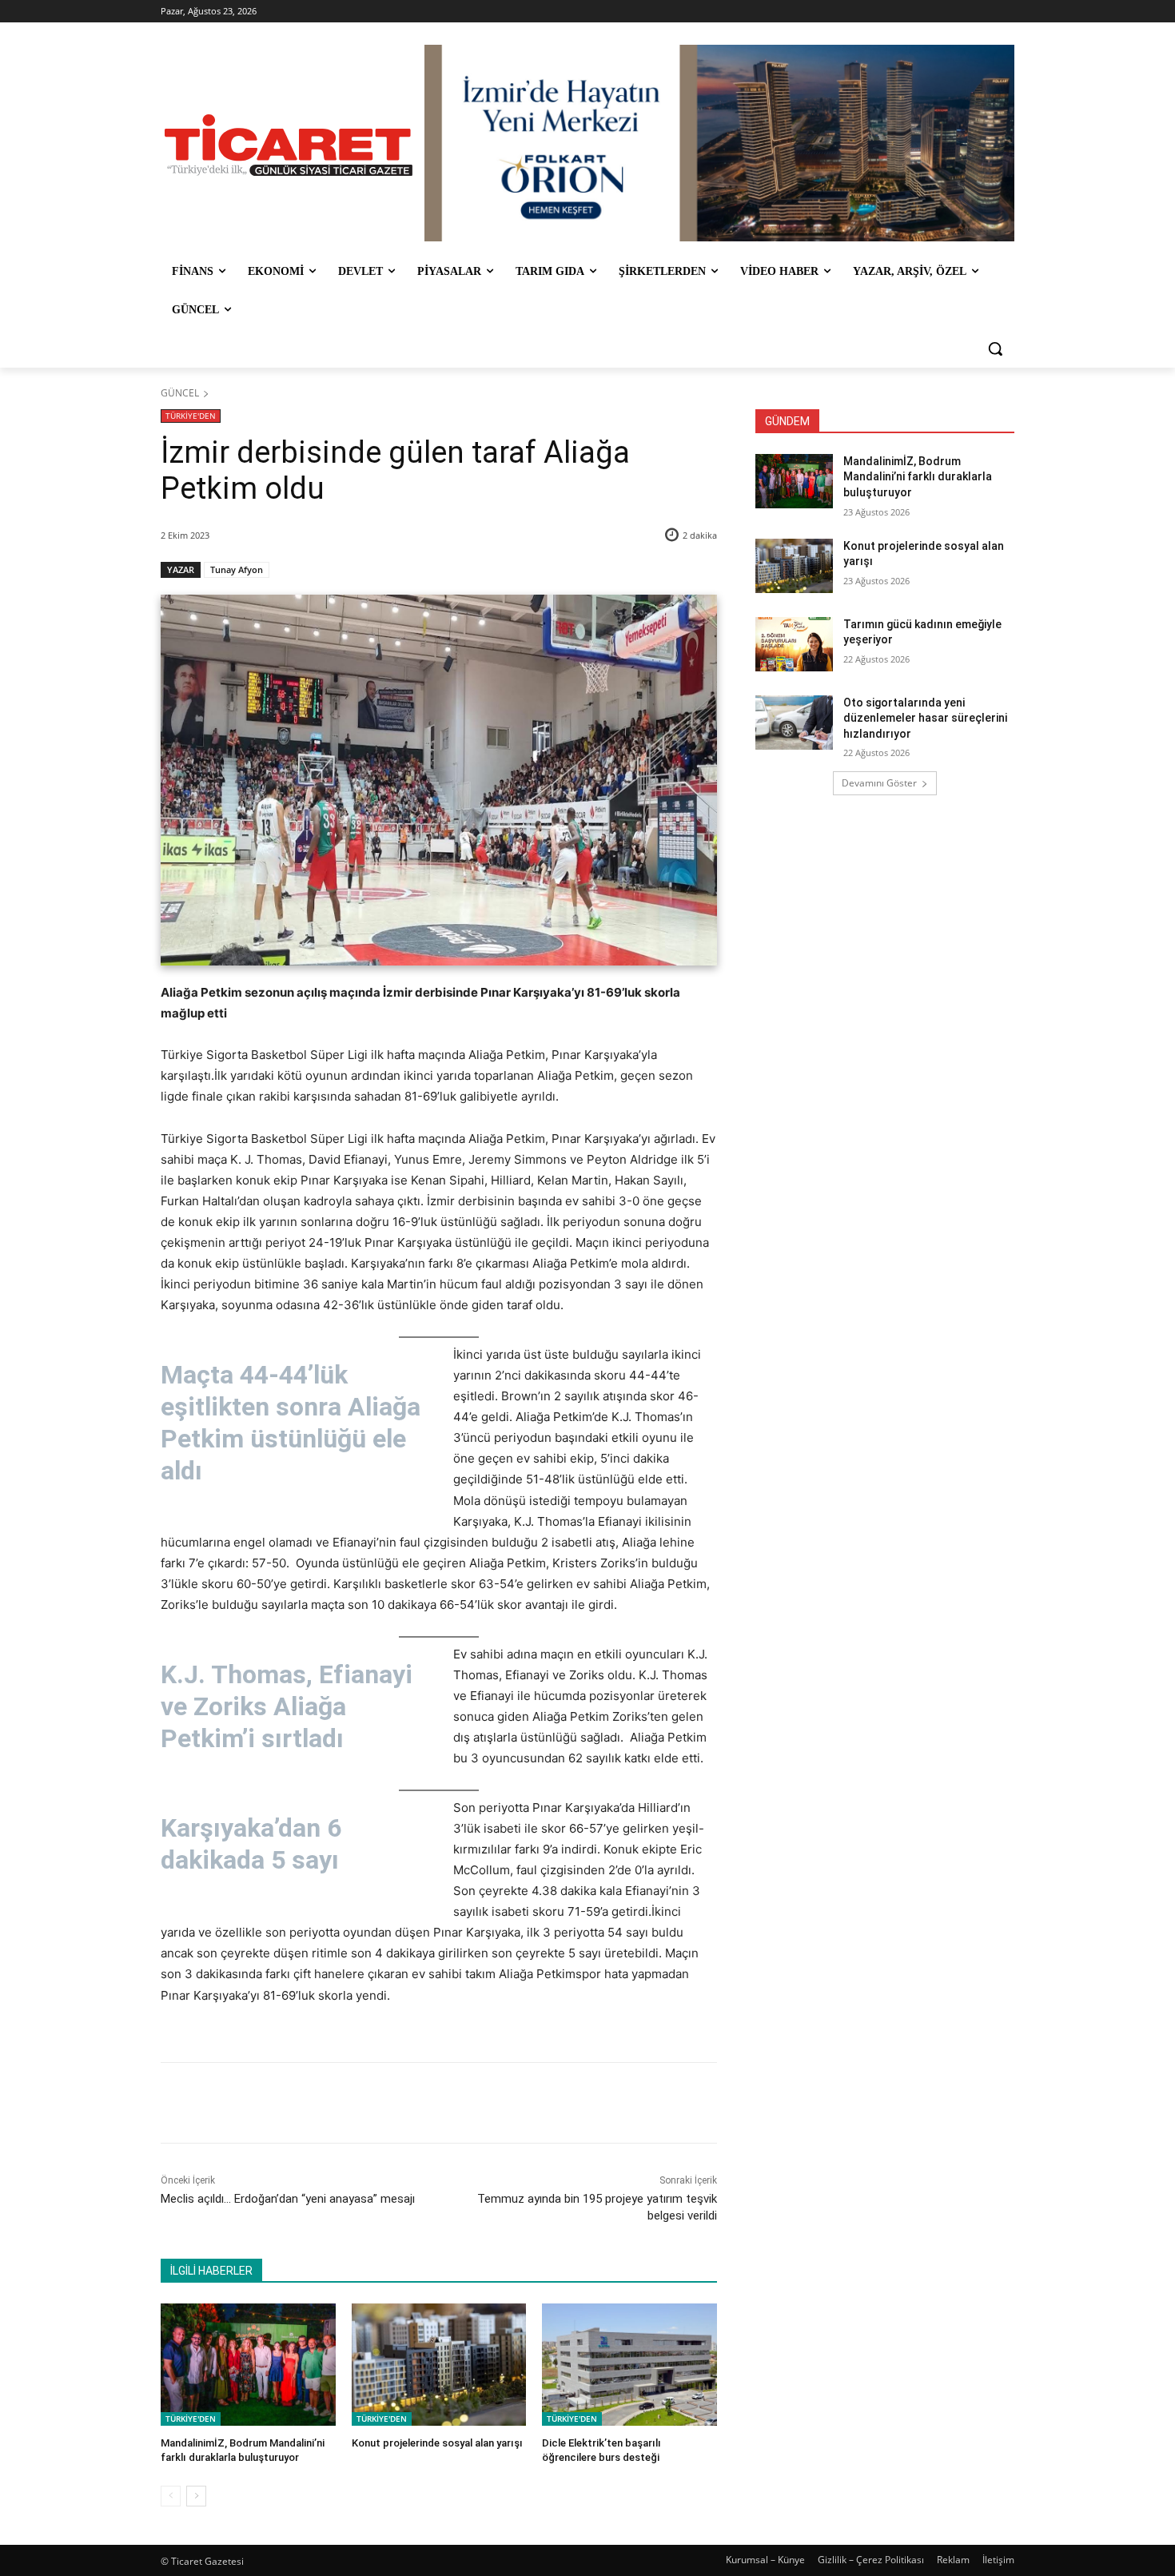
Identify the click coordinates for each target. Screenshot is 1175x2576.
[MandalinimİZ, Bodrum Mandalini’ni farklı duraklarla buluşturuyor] (248, 2365)
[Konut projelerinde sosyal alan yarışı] (439, 2365)
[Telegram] (420, 2103)
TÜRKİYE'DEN (191, 416)
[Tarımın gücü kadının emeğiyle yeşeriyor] (794, 644)
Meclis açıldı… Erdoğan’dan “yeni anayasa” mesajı (288, 2199)
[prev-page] (171, 2496)
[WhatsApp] (384, 2103)
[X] (310, 2103)
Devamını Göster (879, 783)
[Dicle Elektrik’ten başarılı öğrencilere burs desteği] (629, 2365)
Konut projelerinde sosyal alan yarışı (437, 2443)
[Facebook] (273, 2103)
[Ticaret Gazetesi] (289, 145)
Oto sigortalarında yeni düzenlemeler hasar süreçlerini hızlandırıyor (925, 718)
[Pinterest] (347, 2103)
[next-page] (196, 2496)
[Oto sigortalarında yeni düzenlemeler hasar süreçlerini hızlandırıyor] (794, 723)
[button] (995, 348)
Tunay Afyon (237, 569)
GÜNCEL (180, 393)
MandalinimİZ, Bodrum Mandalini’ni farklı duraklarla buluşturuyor (918, 477)
